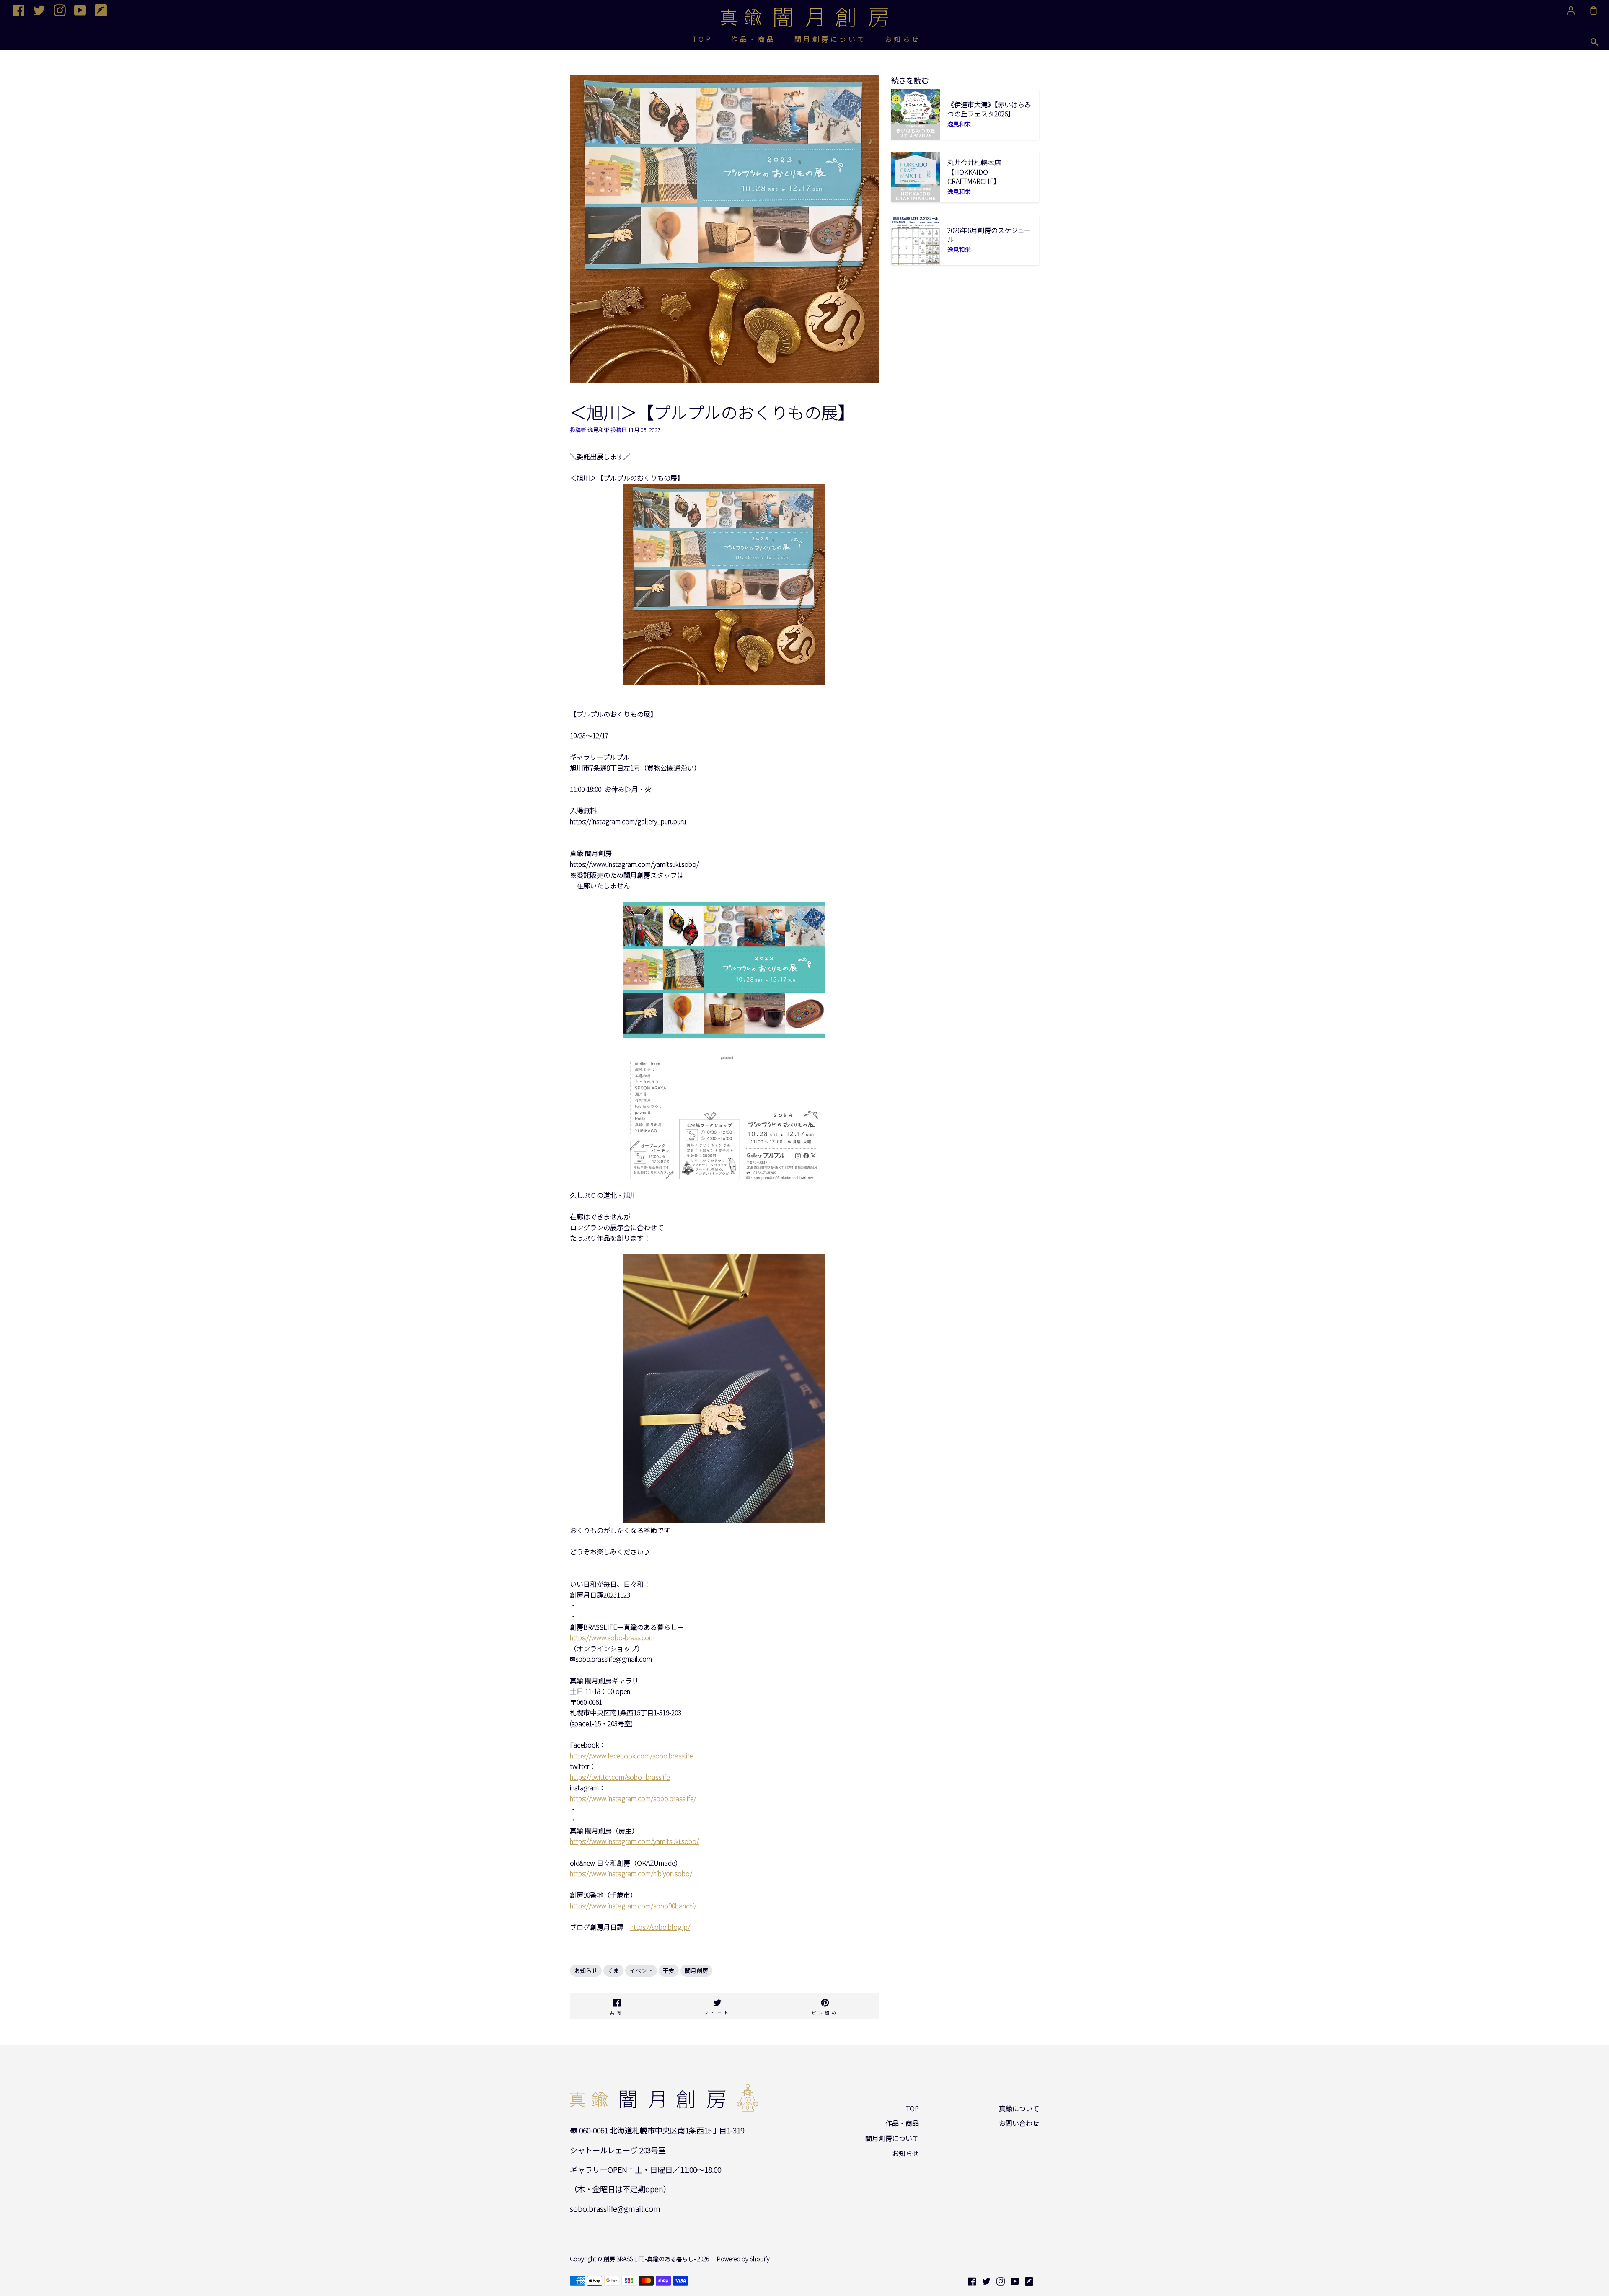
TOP (703, 39)
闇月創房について (830, 39)
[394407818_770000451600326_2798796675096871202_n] (724, 682)
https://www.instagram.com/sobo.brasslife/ (633, 1798)
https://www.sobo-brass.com (612, 1637)
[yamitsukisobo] (724, 1520)
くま (613, 1970)
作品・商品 (753, 39)
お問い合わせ (1019, 2123)
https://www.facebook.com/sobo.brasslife (631, 1756)
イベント (641, 1970)
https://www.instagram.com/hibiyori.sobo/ (631, 1873)
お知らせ (903, 39)
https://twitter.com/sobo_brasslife (620, 1777)
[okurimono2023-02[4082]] (724, 1035)
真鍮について (1019, 2108)
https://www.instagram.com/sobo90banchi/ (633, 1906)
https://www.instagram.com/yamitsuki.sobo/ (634, 1841)
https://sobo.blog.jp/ (660, 1927)
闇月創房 (696, 1970)
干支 (669, 1970)
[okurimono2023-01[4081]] (724, 1184)
